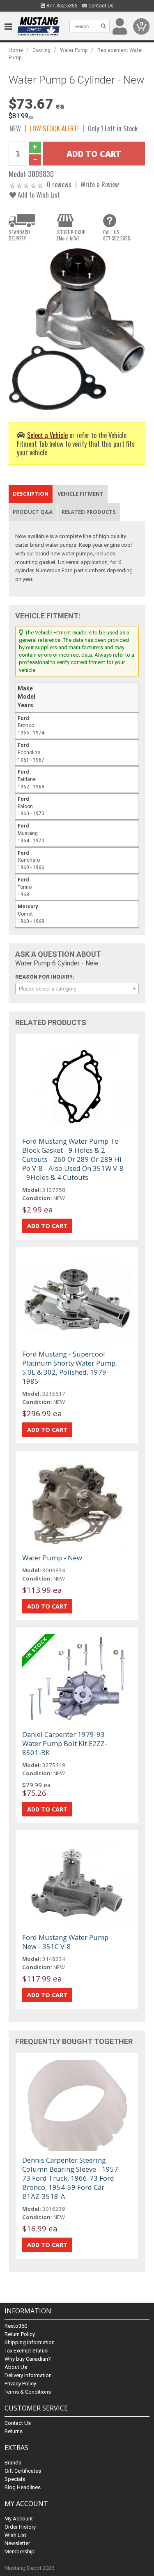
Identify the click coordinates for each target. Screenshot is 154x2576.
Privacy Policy (20, 2384)
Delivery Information (28, 2375)
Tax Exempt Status (26, 2351)
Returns (14, 2431)
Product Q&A (33, 512)
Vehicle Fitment (80, 494)
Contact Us (100, 6)
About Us (16, 2367)
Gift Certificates (23, 2471)
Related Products (89, 512)
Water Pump (74, 50)
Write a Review (100, 184)
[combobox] (77, 988)
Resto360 (16, 2326)
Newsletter (17, 2543)
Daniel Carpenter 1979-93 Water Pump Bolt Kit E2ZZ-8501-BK (65, 1743)
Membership (20, 2552)
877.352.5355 (61, 6)
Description (31, 494)
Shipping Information (30, 2342)
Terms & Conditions (28, 2392)
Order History (20, 2527)
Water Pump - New (52, 1558)
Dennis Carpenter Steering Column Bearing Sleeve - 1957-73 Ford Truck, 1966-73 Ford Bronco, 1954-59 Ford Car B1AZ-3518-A (71, 2178)
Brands (13, 2463)
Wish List (15, 2535)
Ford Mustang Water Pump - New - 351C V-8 (67, 1942)
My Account (19, 2519)
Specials (15, 2479)
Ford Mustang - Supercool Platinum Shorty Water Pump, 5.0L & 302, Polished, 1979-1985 (70, 1367)
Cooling (41, 50)
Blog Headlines (23, 2487)
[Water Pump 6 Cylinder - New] (77, 329)
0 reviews (59, 184)
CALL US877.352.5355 (117, 235)
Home (16, 50)
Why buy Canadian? (28, 2359)
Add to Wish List (38, 195)
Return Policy (20, 2334)
